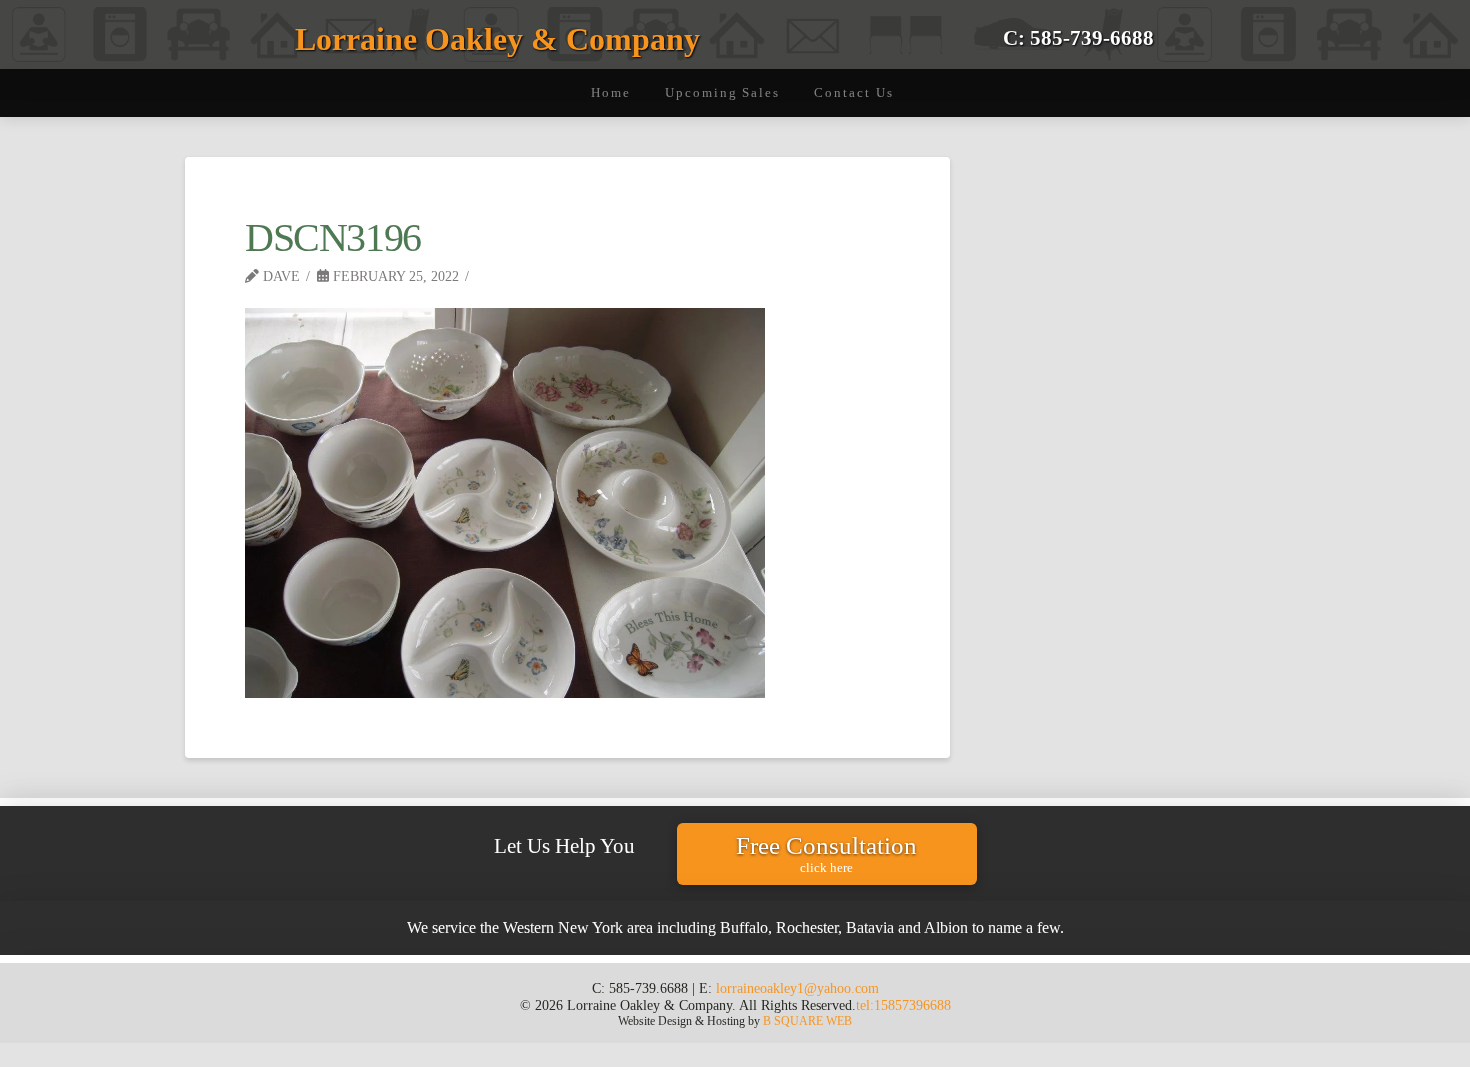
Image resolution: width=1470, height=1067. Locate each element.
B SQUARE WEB (807, 1021)
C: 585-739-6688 (1078, 37)
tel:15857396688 (903, 1005)
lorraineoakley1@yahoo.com (797, 988)
